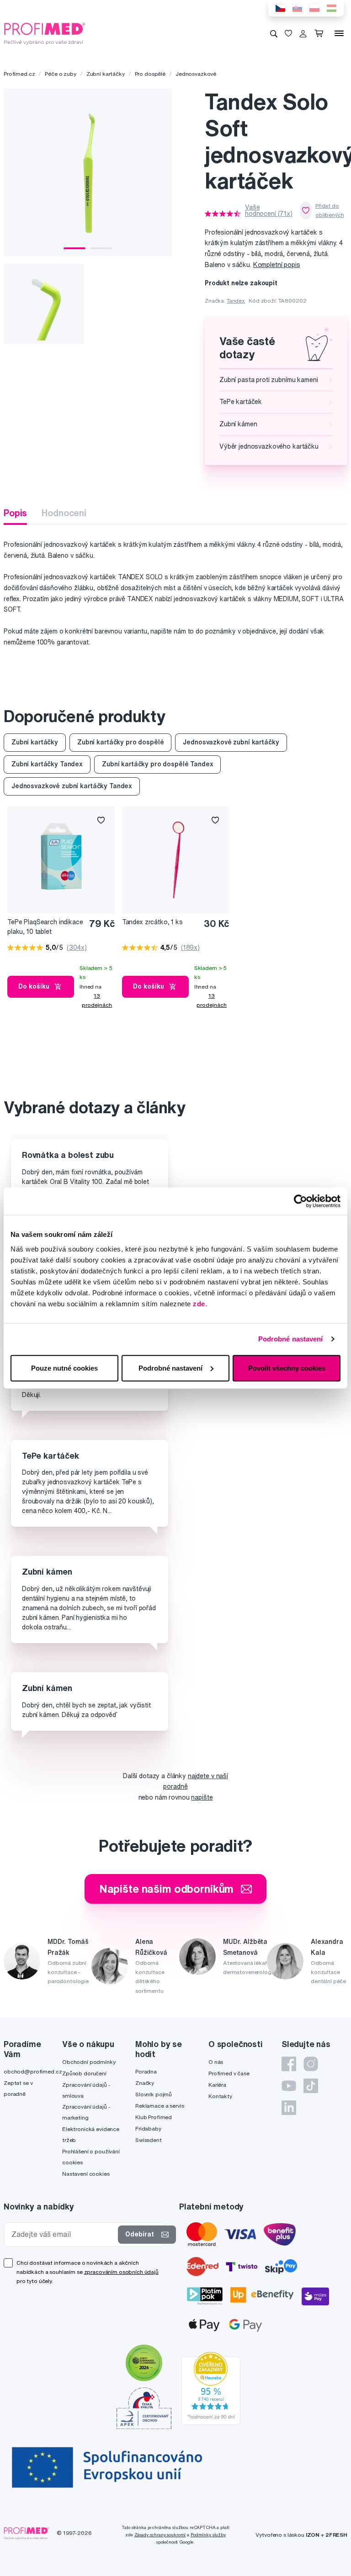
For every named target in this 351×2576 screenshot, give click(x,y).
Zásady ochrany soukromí (160, 2535)
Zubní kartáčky (106, 74)
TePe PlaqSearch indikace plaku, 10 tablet (45, 927)
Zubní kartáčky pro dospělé (120, 742)
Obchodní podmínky (89, 2062)
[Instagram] (311, 2064)
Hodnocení (64, 513)
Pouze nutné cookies (64, 1368)
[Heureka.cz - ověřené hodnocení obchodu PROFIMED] (211, 2388)
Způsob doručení (84, 2073)
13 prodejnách (97, 1000)
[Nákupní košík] (321, 33)
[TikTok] (311, 2086)
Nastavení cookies (86, 2174)
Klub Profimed (154, 2117)
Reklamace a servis (160, 2106)
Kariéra (217, 2085)
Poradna (146, 2071)
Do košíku (34, 986)
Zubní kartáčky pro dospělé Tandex (157, 764)
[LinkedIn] (289, 2108)
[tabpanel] (88, 173)
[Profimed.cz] (45, 33)
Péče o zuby (60, 74)
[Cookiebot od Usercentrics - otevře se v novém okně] (300, 1201)
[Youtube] (289, 2086)
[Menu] (339, 33)
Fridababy (148, 2128)
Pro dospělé (150, 74)
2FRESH (336, 2535)
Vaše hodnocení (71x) (269, 210)
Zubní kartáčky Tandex (47, 764)
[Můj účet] (303, 33)
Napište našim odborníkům (167, 1889)
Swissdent (149, 2140)
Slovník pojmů (154, 2094)
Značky (145, 2083)
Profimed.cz (19, 74)
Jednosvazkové (196, 74)
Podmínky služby (208, 2535)
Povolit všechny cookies (287, 1368)
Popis (15, 513)
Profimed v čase (229, 2073)
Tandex (236, 301)
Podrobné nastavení (291, 1339)
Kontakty (220, 2096)
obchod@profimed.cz (33, 2071)
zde (199, 1303)
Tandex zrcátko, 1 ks (152, 922)
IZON (313, 2535)
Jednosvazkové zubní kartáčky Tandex (72, 786)
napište (202, 1797)
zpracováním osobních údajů (121, 2272)
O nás (216, 2062)
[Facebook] (289, 2064)
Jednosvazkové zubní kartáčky (231, 742)
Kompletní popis (277, 265)
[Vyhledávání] (274, 33)
